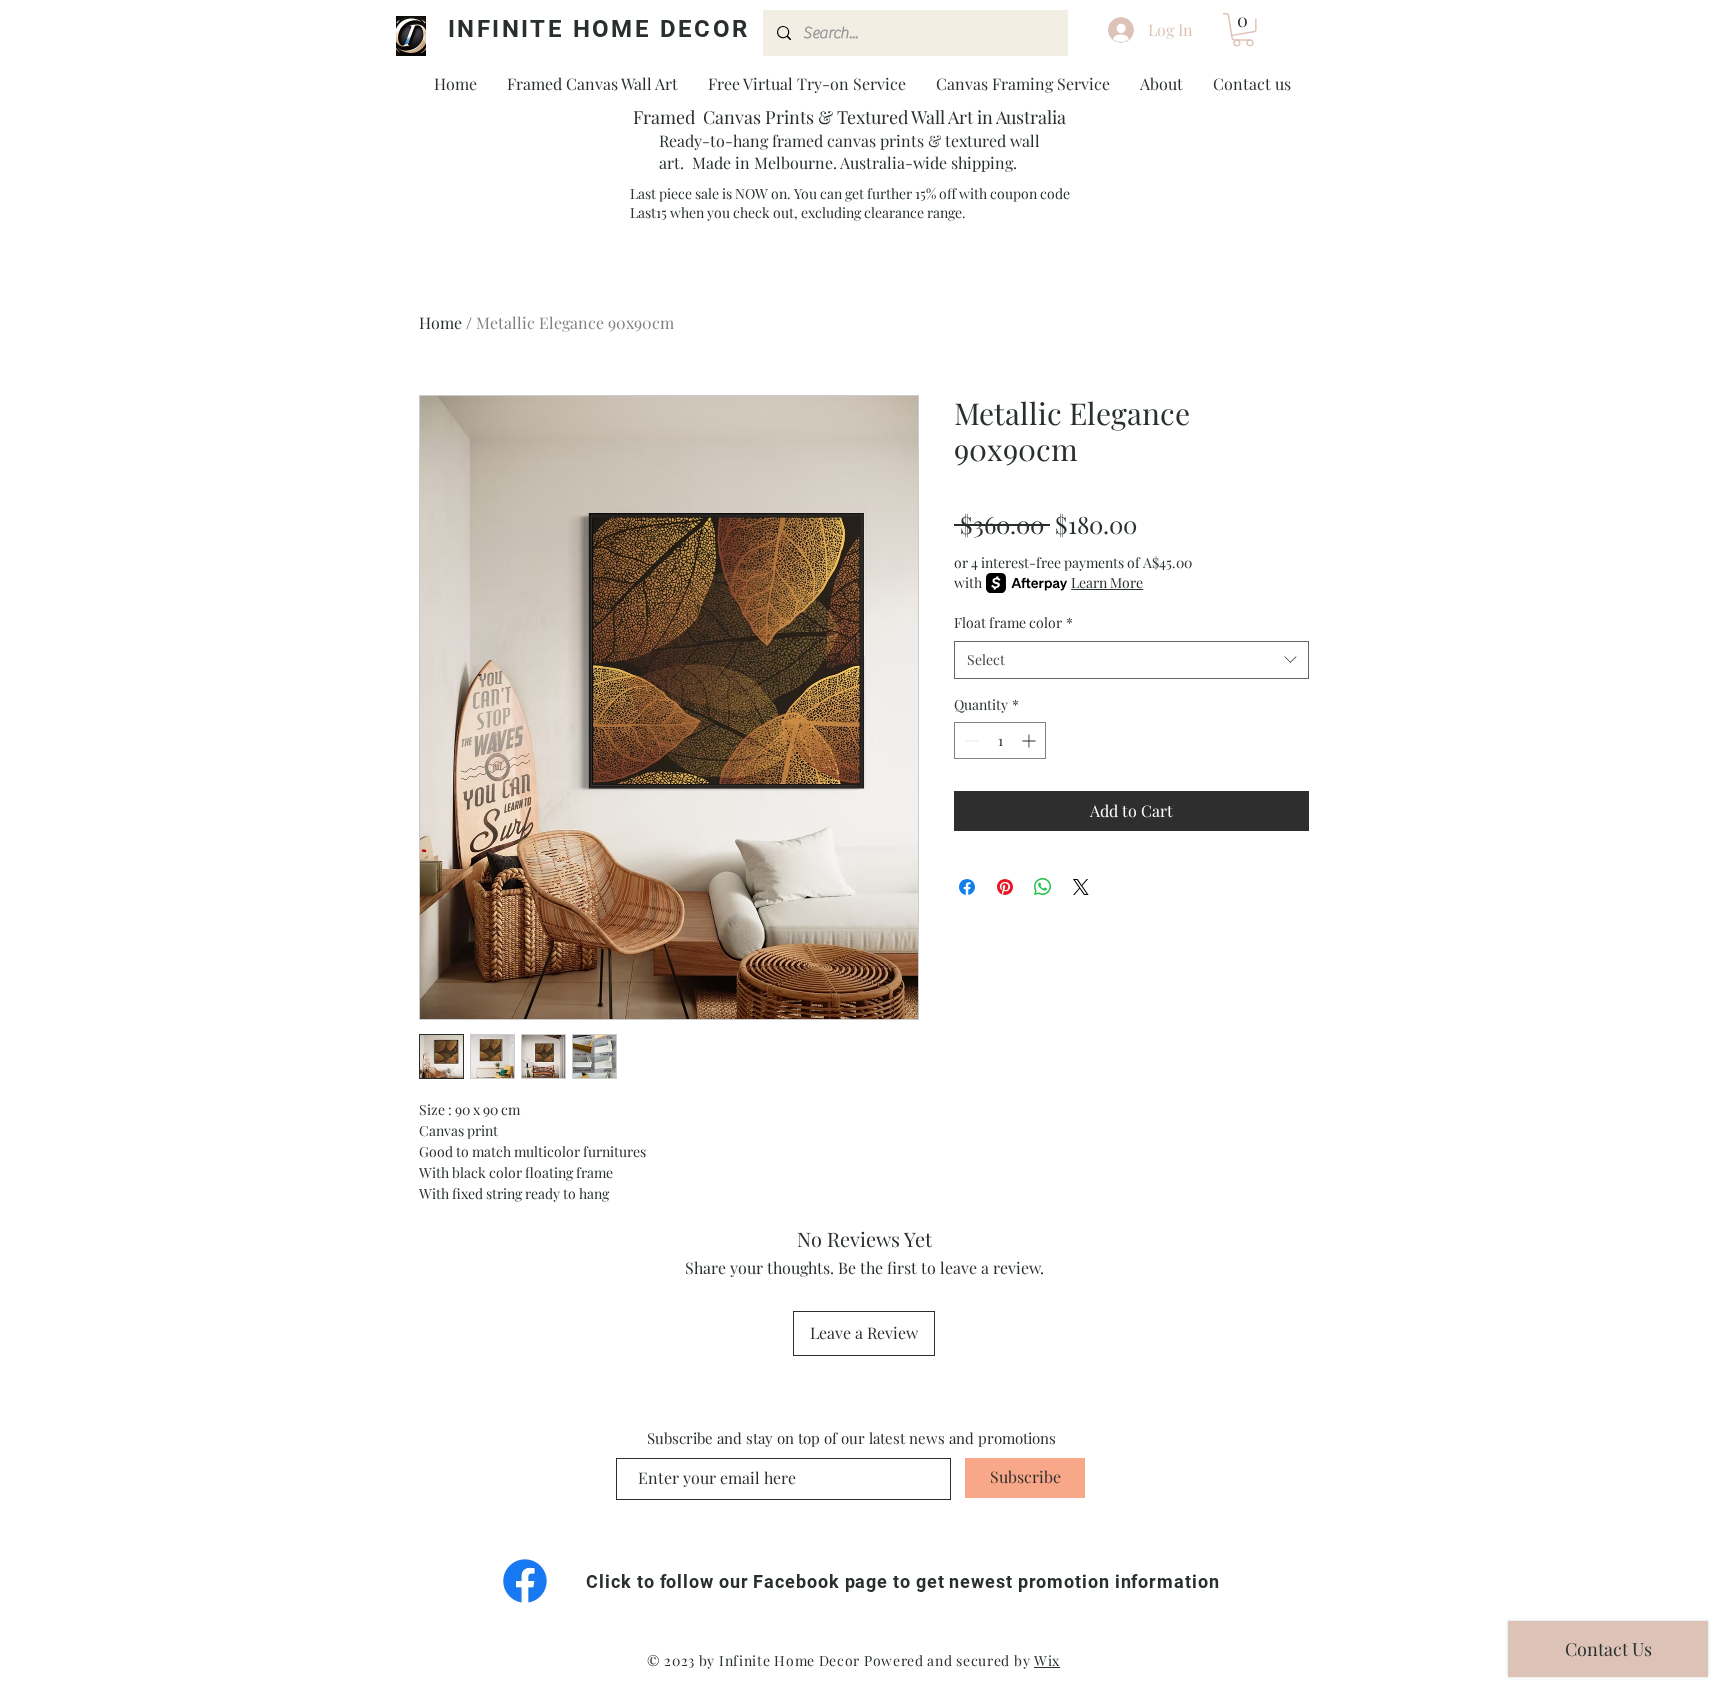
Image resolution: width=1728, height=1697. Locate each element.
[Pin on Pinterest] (1005, 887)
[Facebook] (525, 1581)
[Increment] (1030, 740)
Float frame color (1013, 622)
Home (440, 322)
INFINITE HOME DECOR (599, 29)
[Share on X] (1081, 887)
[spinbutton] (1000, 740)
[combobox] (1131, 660)
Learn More (1107, 582)
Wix (1047, 1660)
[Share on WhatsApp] (1043, 887)
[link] (1243, 30)
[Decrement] (969, 740)
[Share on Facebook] (967, 887)
